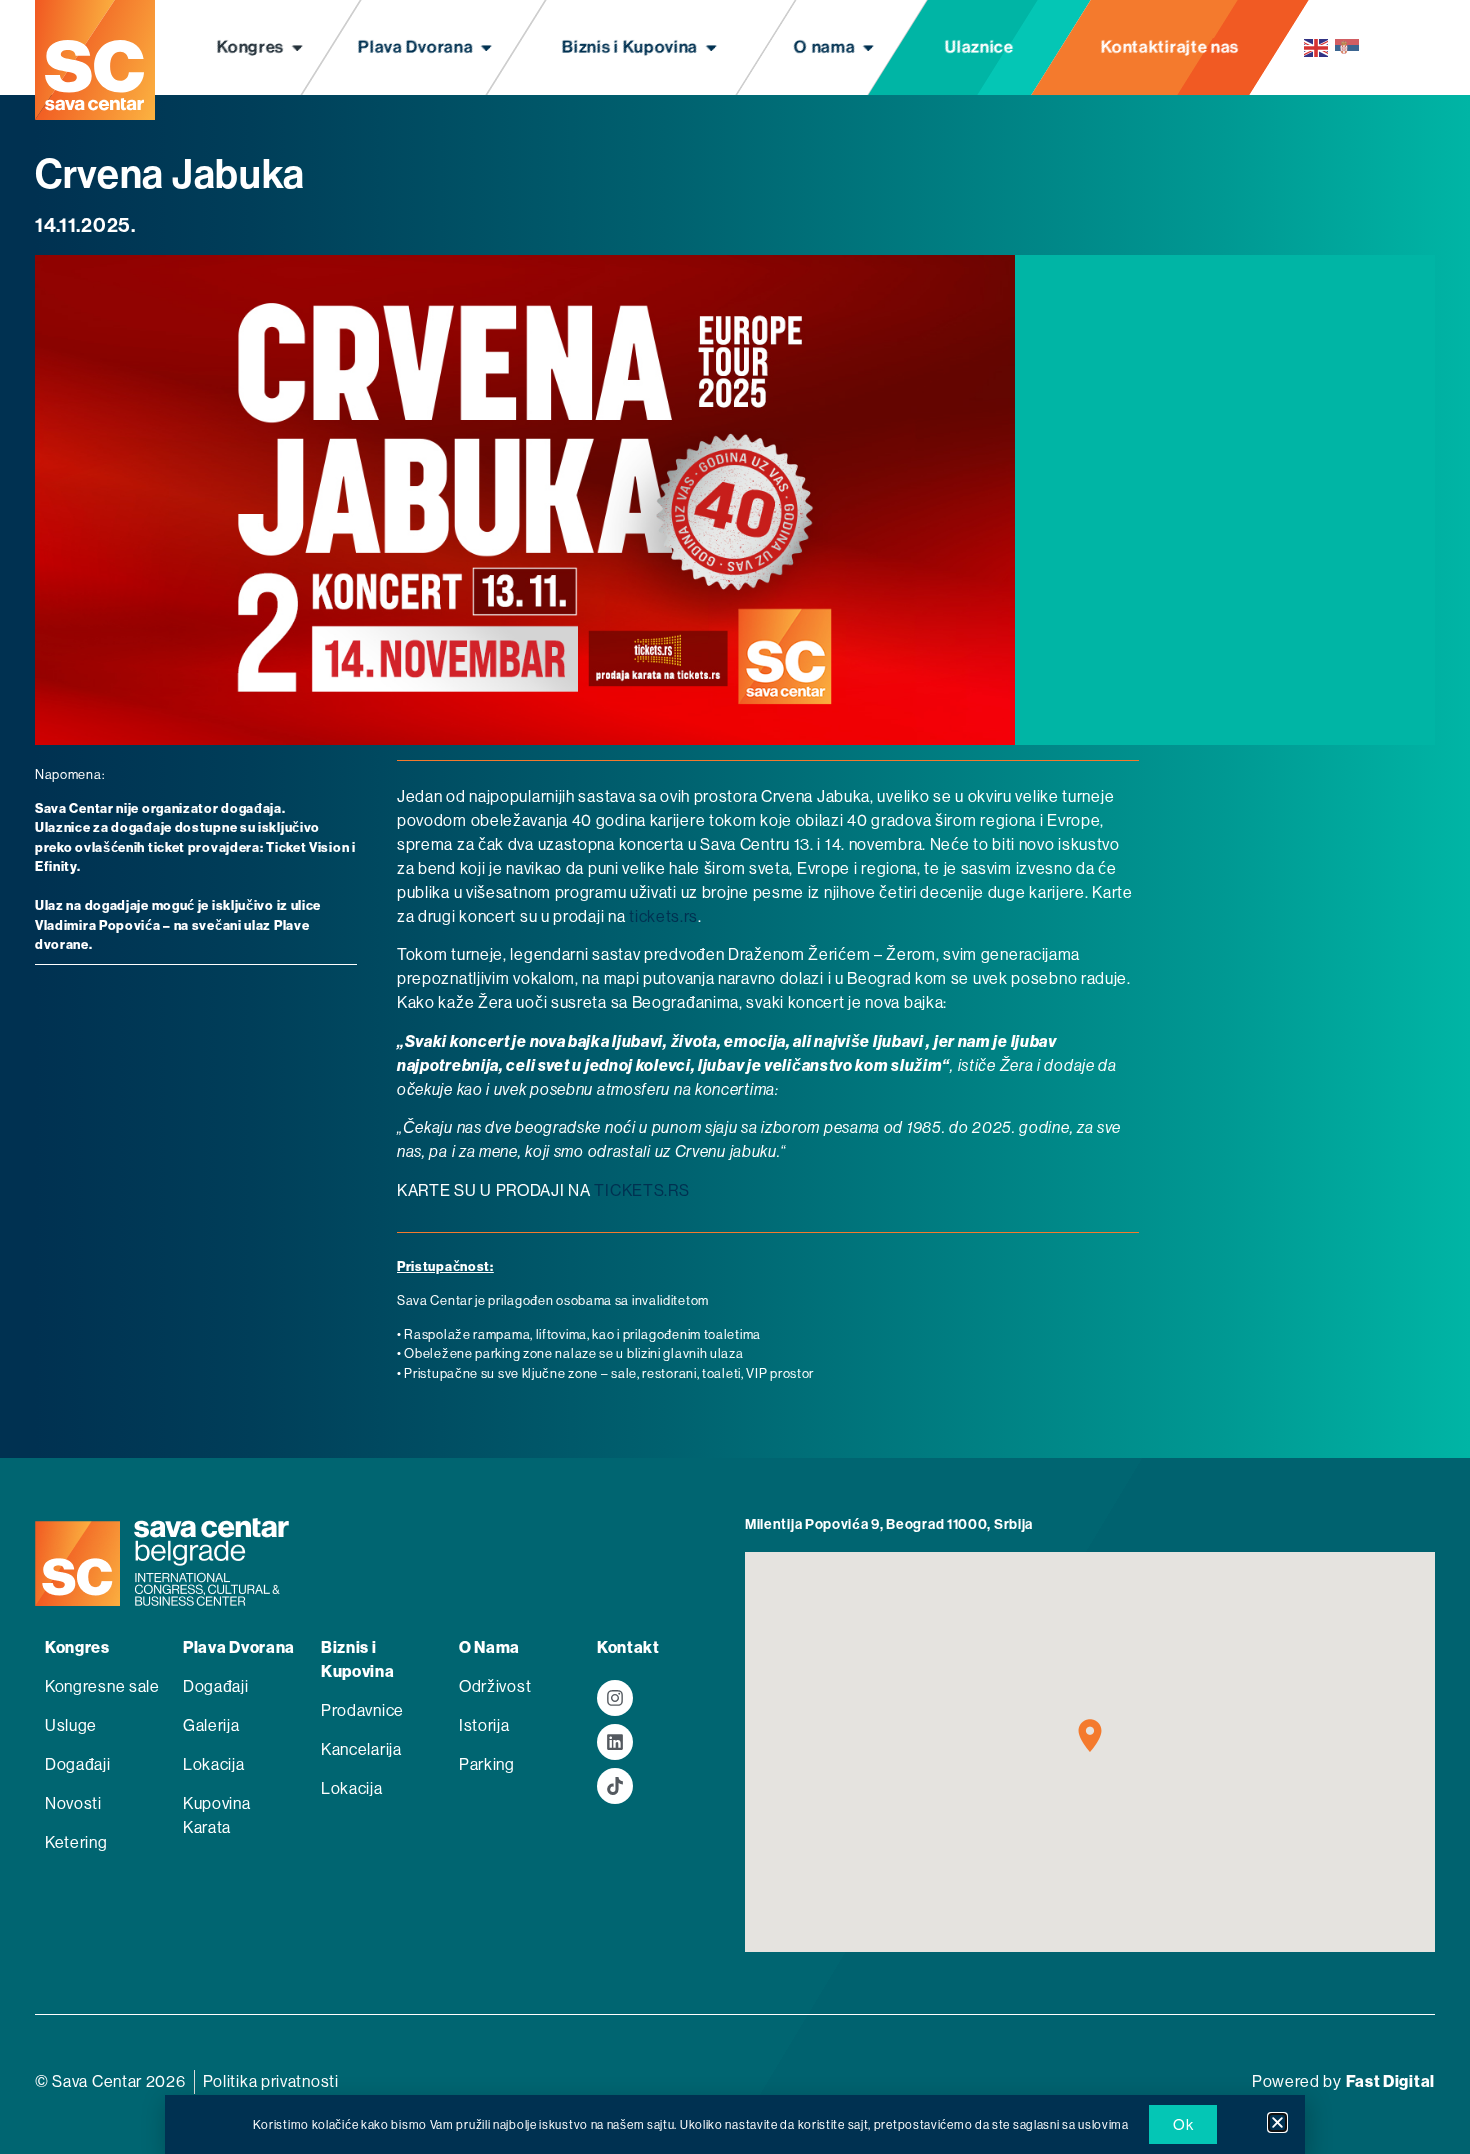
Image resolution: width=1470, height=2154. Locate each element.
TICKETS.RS (641, 1190)
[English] (1317, 47)
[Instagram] (615, 1698)
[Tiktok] (615, 1786)
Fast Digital (1390, 2081)
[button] (1277, 2122)
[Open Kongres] (297, 48)
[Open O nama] (868, 48)
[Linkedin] (615, 1742)
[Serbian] (1348, 47)
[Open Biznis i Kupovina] (711, 48)
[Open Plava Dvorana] (487, 48)
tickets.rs (663, 916)
